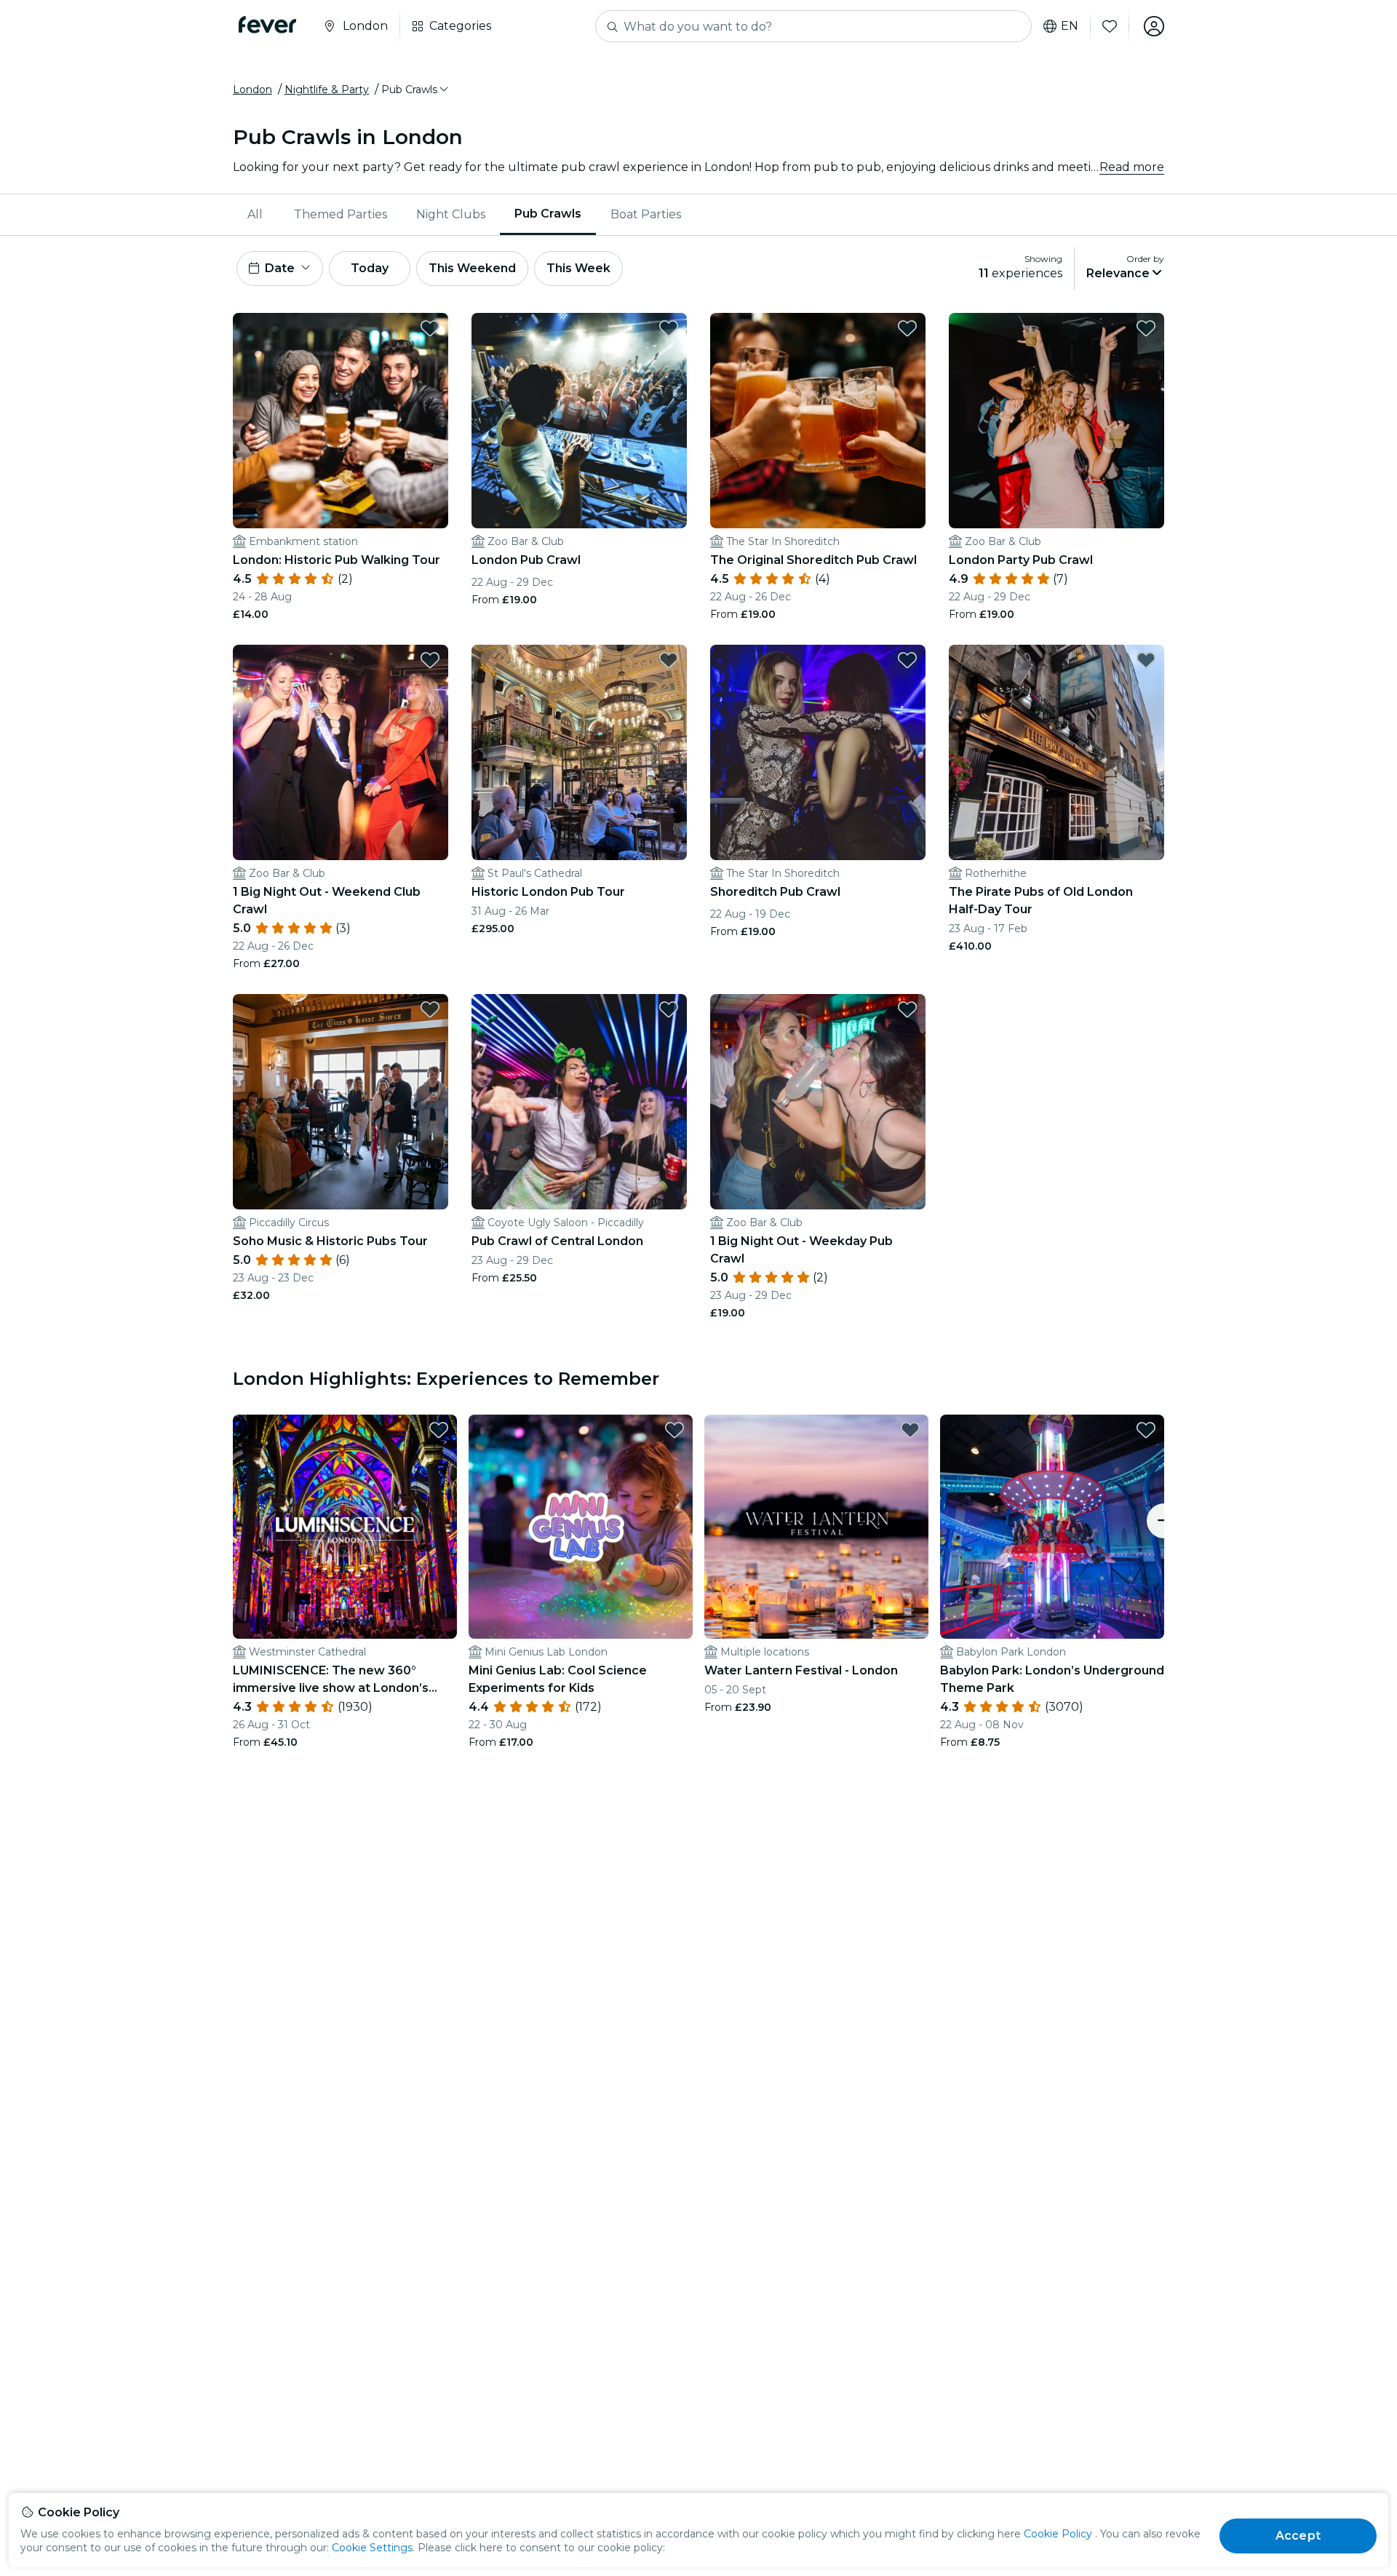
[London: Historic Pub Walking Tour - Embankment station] (341, 421)
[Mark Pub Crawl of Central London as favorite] (669, 1009)
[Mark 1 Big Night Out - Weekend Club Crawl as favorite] (430, 660)
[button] (416, 90)
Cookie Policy (1058, 2534)
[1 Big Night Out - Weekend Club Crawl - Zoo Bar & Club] (341, 752)
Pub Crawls (548, 214)
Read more (1132, 167)
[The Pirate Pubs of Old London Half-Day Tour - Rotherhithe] (1056, 752)
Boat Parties (646, 214)
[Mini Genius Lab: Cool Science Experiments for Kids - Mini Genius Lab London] (581, 1527)
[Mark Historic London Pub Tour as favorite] (669, 660)
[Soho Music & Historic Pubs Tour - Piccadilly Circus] (341, 1102)
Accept (1298, 2536)
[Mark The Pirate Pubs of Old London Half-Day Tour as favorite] (1146, 660)
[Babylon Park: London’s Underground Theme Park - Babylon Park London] (1052, 1527)
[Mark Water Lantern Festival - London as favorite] (910, 1430)
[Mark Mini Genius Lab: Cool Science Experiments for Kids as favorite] (674, 1430)
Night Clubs (451, 214)
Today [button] (370, 268)
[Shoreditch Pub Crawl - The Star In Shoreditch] (818, 752)
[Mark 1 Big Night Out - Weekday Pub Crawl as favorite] (907, 1009)
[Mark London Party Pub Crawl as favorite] (1146, 328)
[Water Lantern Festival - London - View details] (816, 1527)
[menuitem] (256, 215)
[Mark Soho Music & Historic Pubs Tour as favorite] (430, 1009)
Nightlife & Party (327, 90)
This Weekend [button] (472, 268)
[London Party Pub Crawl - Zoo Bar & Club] (1056, 421)
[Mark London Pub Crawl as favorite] (669, 328)
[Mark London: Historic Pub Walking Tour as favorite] (430, 328)
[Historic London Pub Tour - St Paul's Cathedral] (579, 752)
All (255, 214)
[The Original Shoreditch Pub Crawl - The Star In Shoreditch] (818, 421)
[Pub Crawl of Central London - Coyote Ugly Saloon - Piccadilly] (579, 1102)
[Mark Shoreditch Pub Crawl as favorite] (907, 660)
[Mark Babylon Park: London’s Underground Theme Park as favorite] (1146, 1430)
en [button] (1070, 26)
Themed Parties (341, 214)
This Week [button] (578, 268)
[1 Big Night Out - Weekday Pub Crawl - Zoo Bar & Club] (818, 1102)
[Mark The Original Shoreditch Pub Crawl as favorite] (907, 328)
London (252, 90)
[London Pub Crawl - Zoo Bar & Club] (579, 421)
